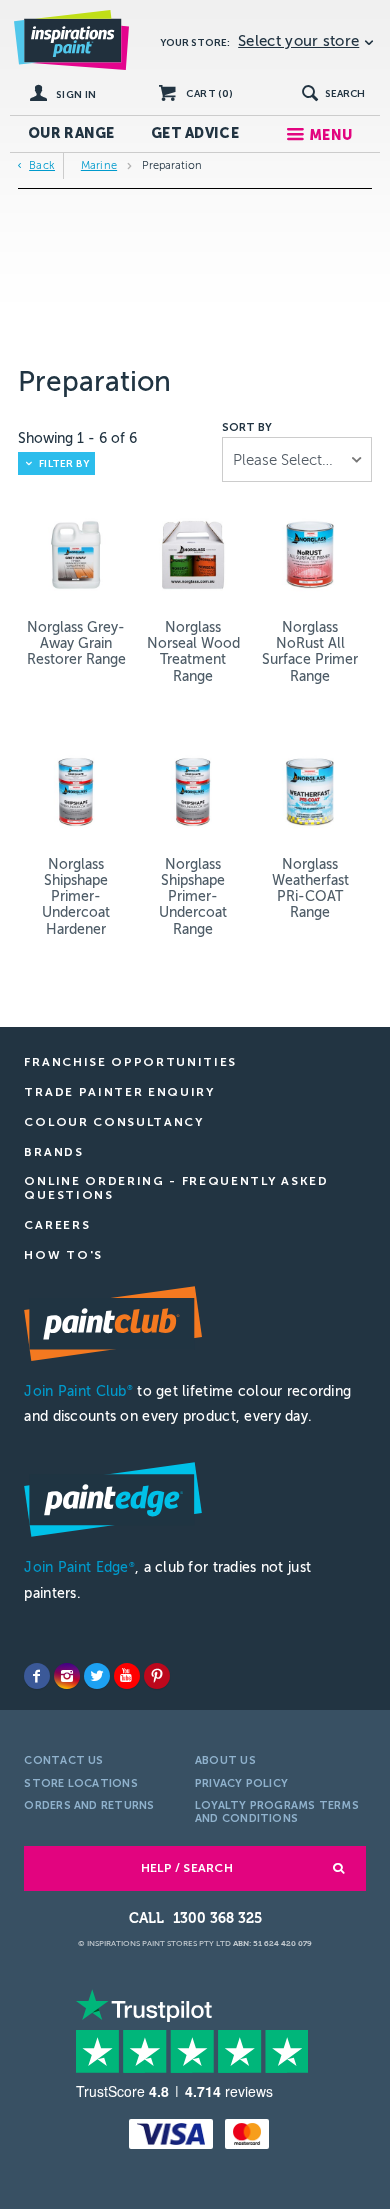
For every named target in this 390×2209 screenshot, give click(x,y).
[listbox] (297, 459)
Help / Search (187, 1868)
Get (195, 133)
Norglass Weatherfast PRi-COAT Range (310, 888)
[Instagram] (67, 1676)
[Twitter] (97, 1676)
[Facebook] (37, 1676)
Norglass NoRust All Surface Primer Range (310, 651)
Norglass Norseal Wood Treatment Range (193, 651)
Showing (77, 438)
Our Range (71, 133)
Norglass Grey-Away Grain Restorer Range (76, 643)
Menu (330, 135)
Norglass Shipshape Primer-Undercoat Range (193, 896)
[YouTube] (127, 1676)
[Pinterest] (157, 1676)
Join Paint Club (78, 1391)
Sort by (247, 428)
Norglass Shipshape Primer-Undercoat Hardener (76, 896)
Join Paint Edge (79, 1567)
